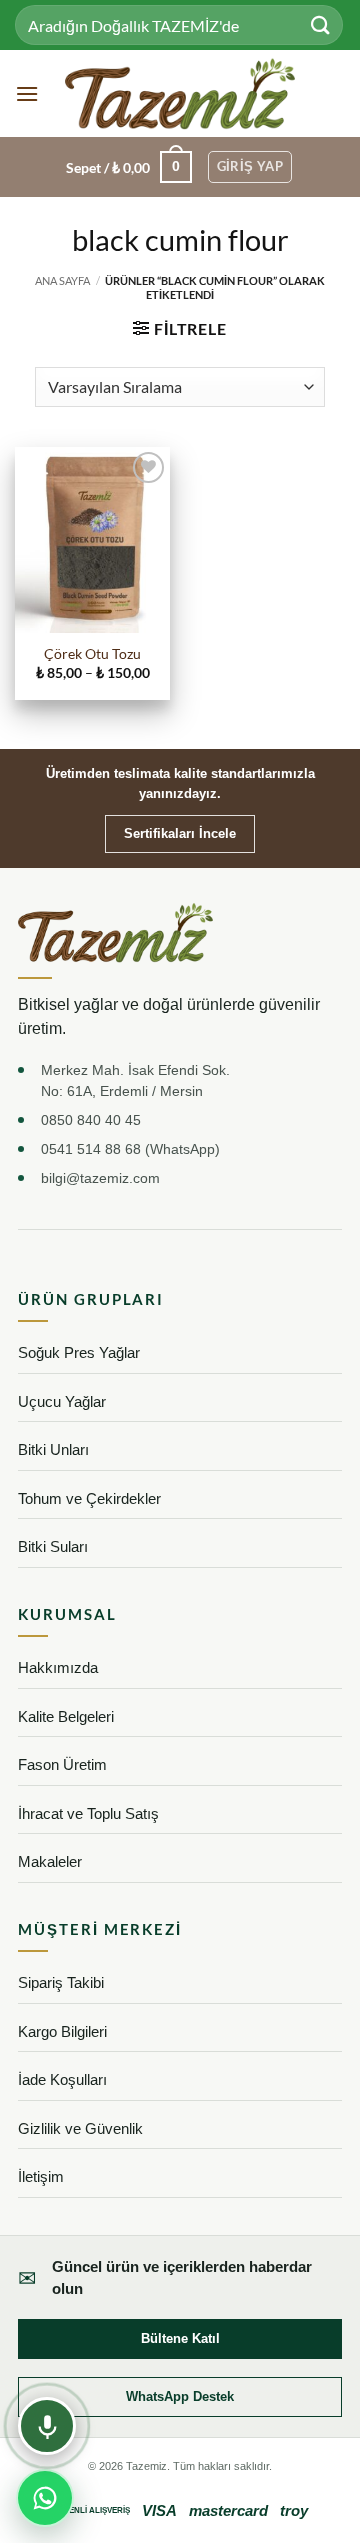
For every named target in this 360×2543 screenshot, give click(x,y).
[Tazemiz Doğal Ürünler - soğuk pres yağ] (180, 93)
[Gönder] (321, 24)
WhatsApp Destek (180, 2396)
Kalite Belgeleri (66, 1716)
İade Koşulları (62, 2079)
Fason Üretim (62, 1764)
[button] (27, 93)
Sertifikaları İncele (180, 833)
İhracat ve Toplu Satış (88, 1813)
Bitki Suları (53, 1546)
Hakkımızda (58, 1667)
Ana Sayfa (62, 280)
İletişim (41, 2176)
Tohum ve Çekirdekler (89, 1498)
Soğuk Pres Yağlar (79, 1352)
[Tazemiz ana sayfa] (115, 933)
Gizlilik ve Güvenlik (80, 2128)
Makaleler (50, 1861)
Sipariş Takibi (61, 1982)
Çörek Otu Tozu (92, 654)
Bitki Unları (53, 1449)
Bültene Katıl (180, 2338)
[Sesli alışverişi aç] (47, 2426)
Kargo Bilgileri (62, 2031)
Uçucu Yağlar (62, 1401)
